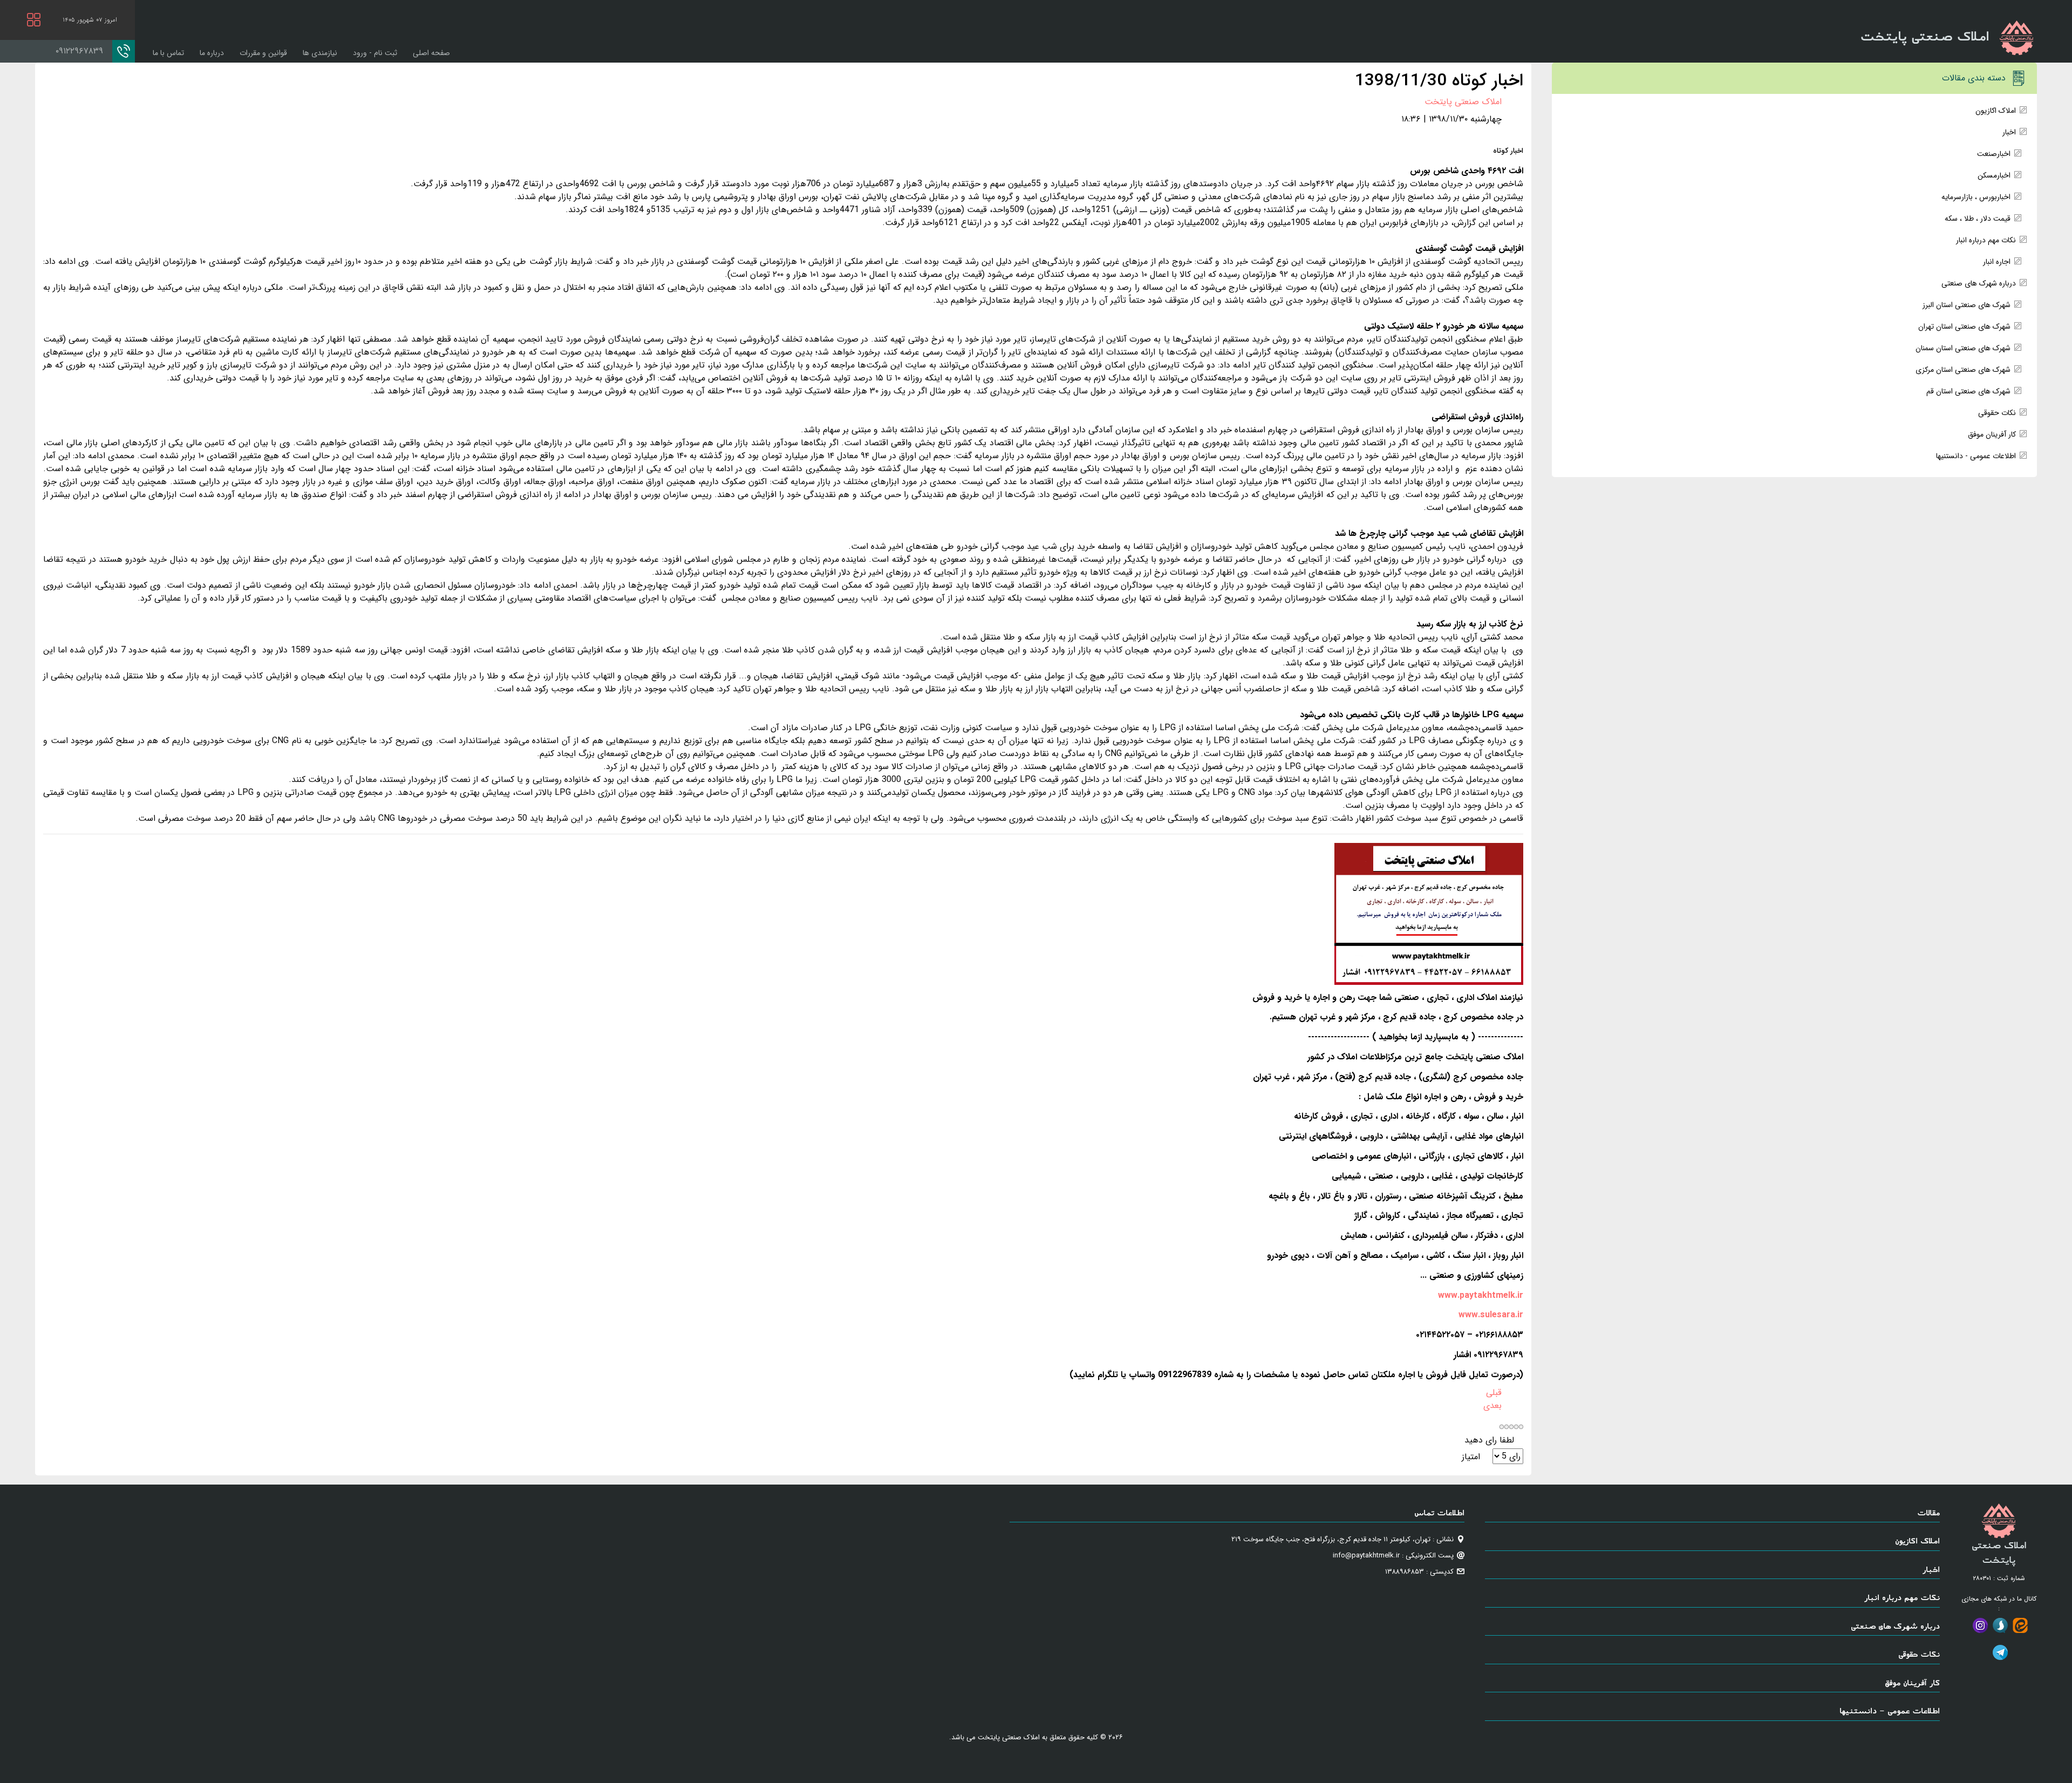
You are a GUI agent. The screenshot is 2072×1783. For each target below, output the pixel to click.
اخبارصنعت (1994, 154)
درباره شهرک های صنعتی (1979, 283)
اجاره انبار (1997, 262)
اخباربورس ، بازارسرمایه (1976, 197)
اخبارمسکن (1994, 175)
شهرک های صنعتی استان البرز (1967, 305)
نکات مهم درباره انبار (1986, 240)
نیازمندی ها (320, 53)
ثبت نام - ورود (375, 53)
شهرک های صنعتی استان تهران (1964, 326)
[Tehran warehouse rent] (1429, 914)
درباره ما (212, 53)
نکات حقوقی (1997, 413)
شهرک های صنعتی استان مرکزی (1963, 370)
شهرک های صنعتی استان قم (1968, 391)
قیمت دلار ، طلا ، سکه (1978, 219)
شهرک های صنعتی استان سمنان (1963, 348)
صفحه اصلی (431, 53)
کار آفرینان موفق (1992, 434)
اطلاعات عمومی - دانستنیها (1976, 456)
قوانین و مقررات (263, 53)
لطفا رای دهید (1489, 1440)
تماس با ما (168, 53)
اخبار (2009, 132)
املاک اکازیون (1996, 111)
